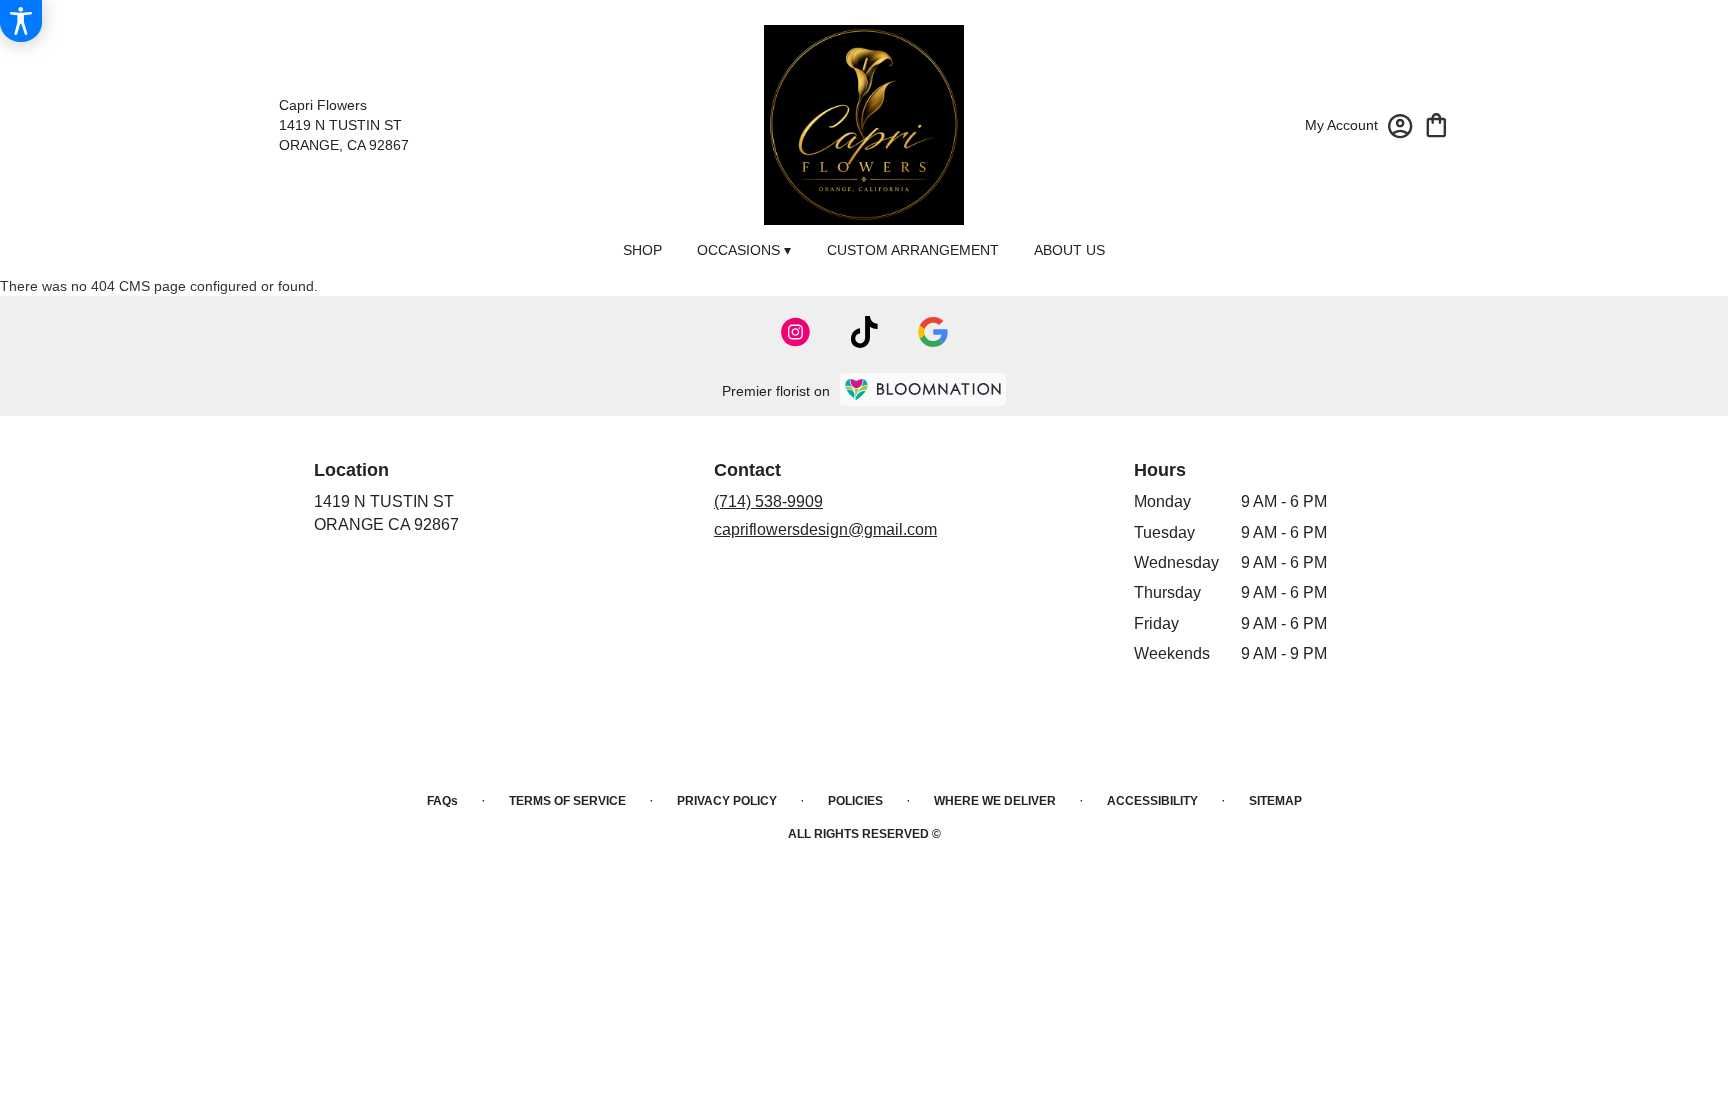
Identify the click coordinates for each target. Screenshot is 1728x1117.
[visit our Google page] (933, 332)
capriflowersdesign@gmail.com (825, 529)
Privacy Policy (727, 801)
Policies (855, 801)
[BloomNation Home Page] (923, 389)
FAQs (442, 801)
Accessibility (1152, 801)
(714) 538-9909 (768, 501)
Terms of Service (567, 801)
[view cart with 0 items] (1436, 123)
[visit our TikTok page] (864, 332)
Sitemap (1275, 801)
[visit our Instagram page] (796, 332)
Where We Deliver (995, 801)
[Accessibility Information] (21, 21)
